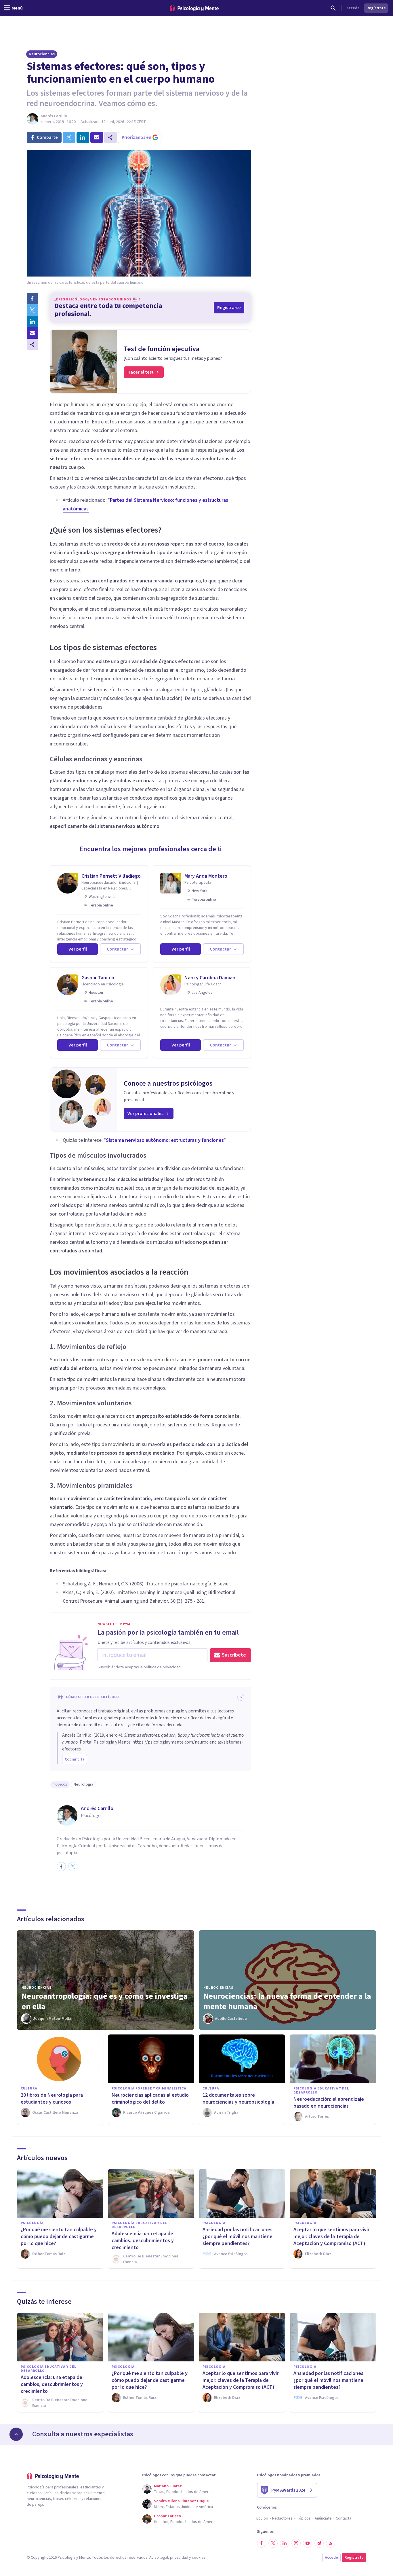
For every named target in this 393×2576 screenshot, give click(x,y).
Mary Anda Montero (206, 876)
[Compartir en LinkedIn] (33, 321)
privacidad (179, 2558)
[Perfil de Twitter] (73, 1867)
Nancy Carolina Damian (210, 978)
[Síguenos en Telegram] (319, 2543)
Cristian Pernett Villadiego (111, 876)
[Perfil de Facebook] (61, 1867)
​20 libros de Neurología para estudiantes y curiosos (52, 2099)
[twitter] (69, 137)
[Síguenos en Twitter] (273, 2543)
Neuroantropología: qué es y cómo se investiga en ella (105, 2001)
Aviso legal (159, 2558)
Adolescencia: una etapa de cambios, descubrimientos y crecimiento (143, 2241)
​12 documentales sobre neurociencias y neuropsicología (238, 2099)
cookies (199, 2558)
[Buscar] (333, 8)
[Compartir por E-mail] (33, 333)
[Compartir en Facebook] (33, 298)
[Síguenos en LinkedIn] (285, 2543)
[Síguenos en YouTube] (308, 2543)
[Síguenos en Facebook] (262, 2543)
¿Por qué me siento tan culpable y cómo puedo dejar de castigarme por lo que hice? (59, 2237)
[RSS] (331, 2543)
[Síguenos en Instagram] (296, 2543)
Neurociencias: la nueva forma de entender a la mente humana (287, 2001)
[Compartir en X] (33, 310)
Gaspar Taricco (98, 978)
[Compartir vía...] (33, 345)
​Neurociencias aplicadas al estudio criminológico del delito (150, 2099)
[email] (97, 137)
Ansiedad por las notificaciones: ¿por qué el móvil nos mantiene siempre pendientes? (238, 2237)
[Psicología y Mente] (194, 8)
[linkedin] (83, 137)
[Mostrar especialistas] (16, 2434)
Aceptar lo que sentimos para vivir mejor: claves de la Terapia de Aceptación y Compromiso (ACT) (331, 2237)
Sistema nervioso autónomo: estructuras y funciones (165, 1140)
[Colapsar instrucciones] (241, 1697)
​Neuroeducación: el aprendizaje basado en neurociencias (329, 2103)
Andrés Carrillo (54, 116)
